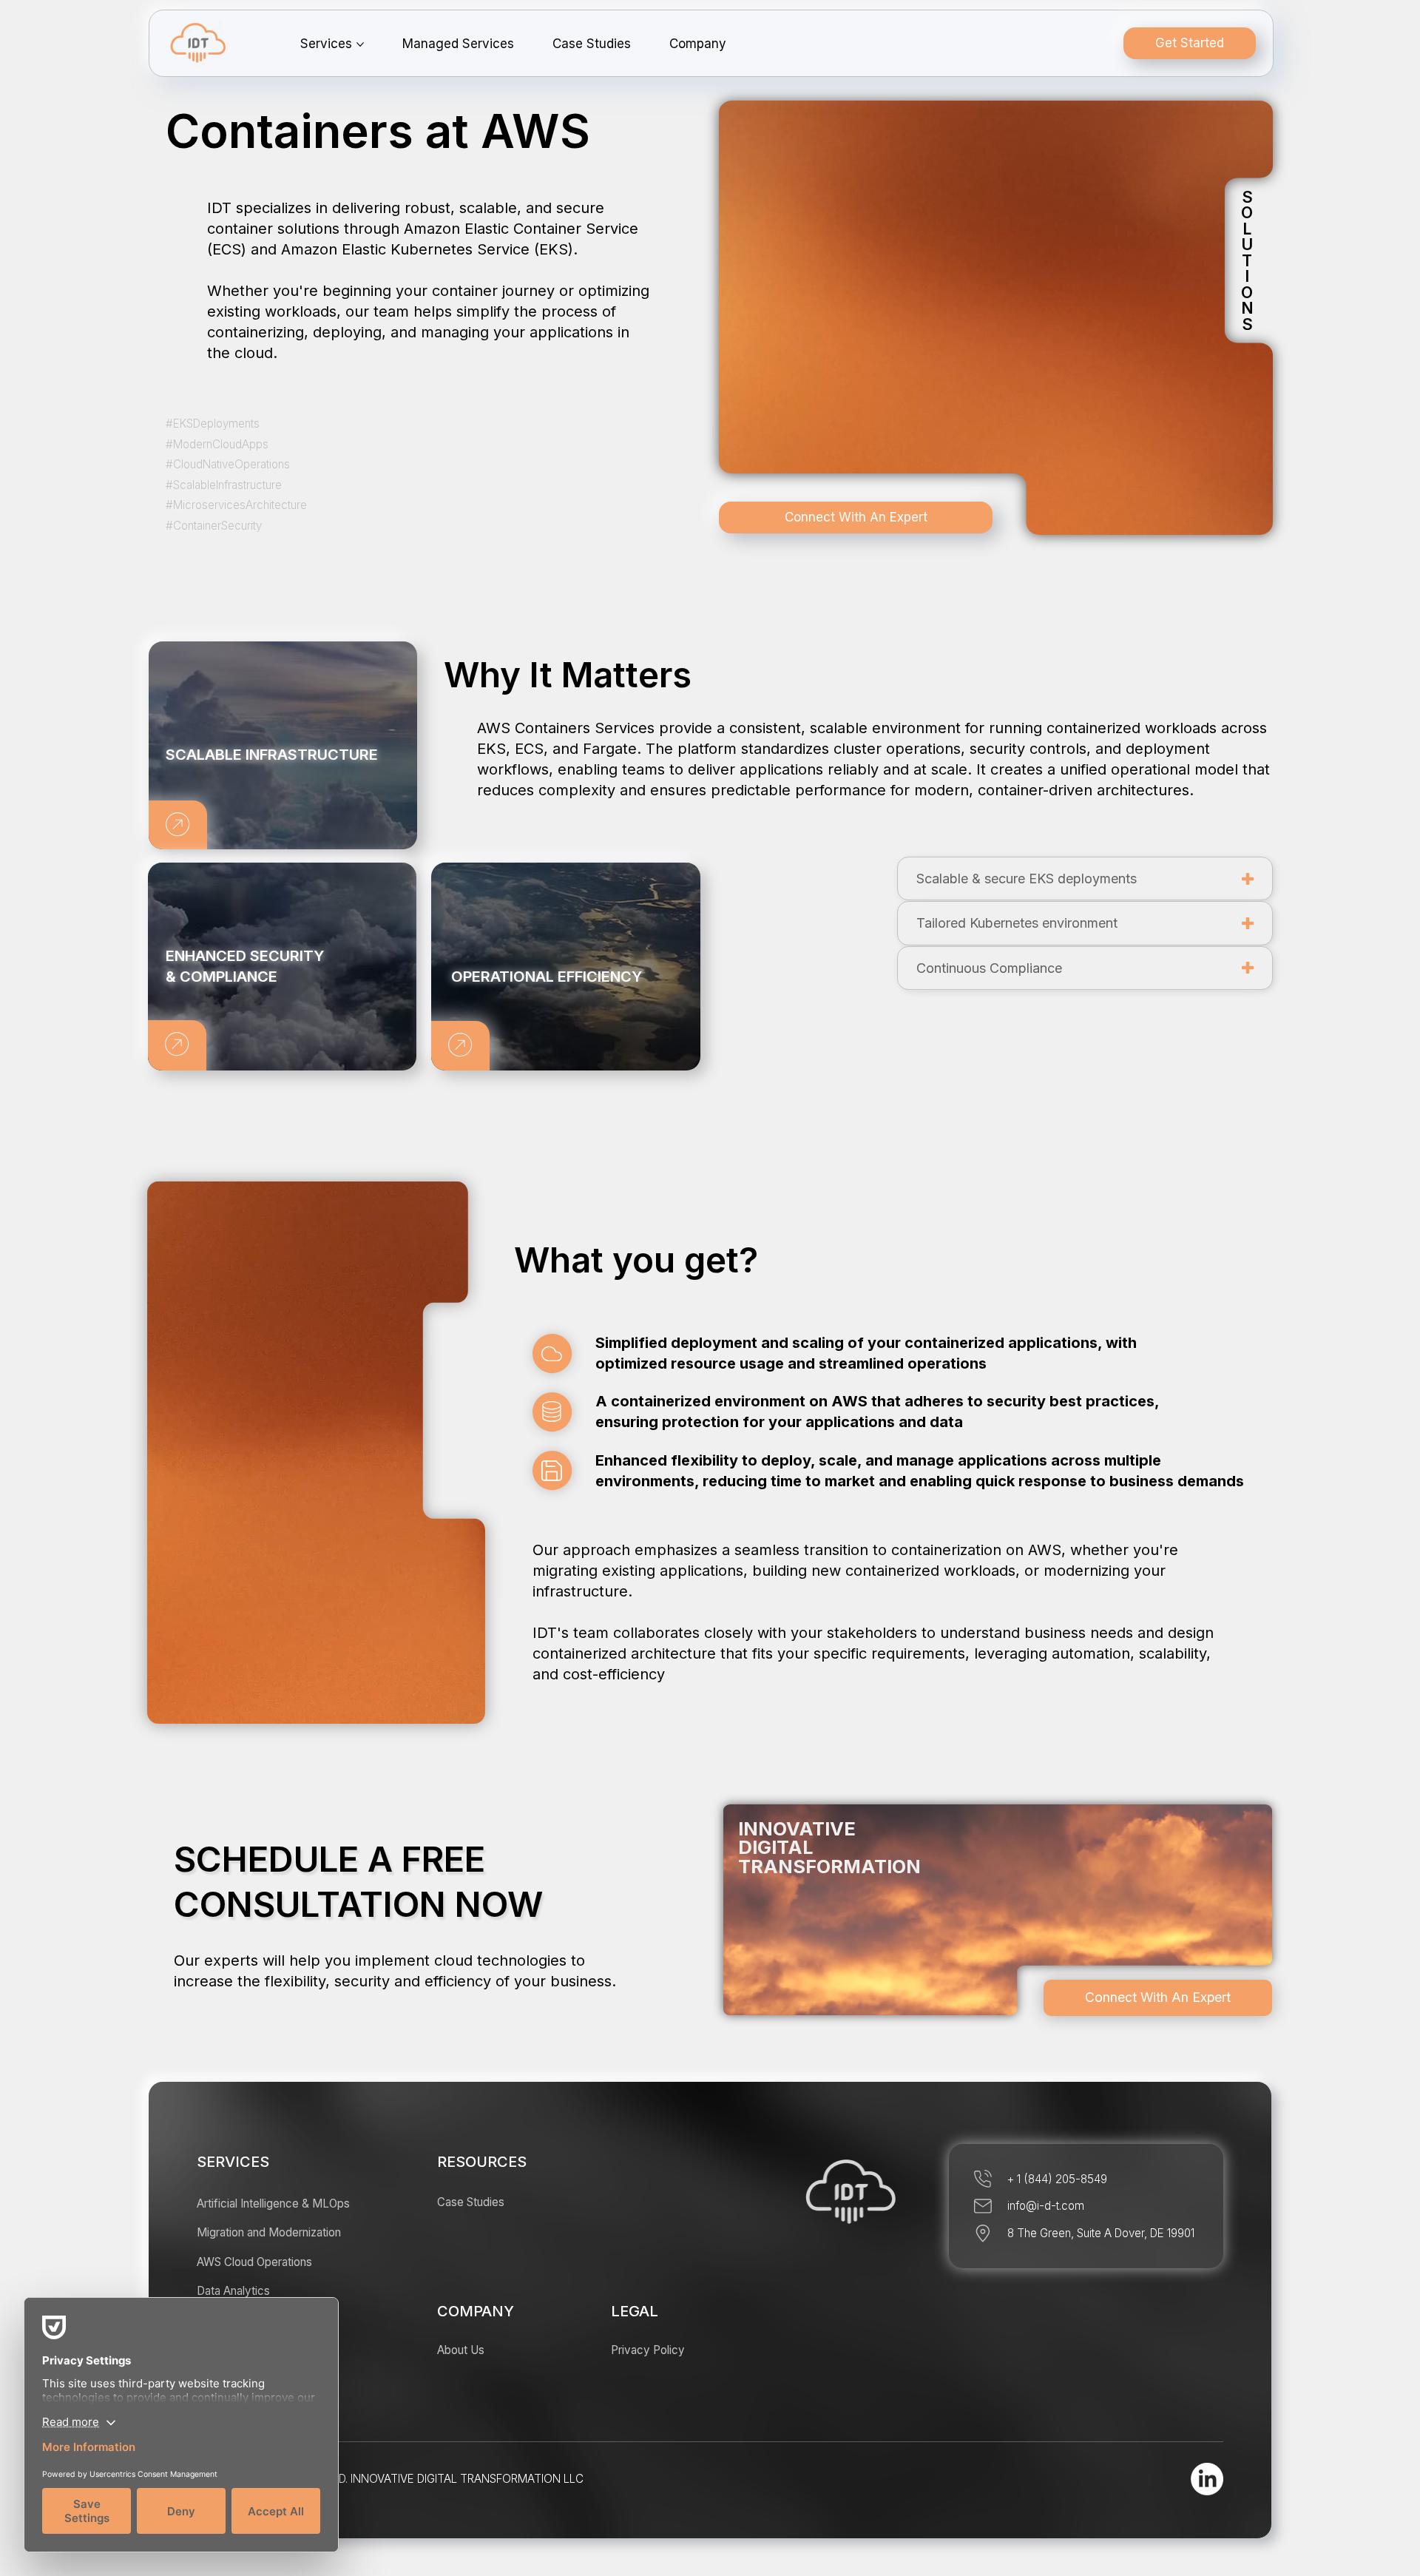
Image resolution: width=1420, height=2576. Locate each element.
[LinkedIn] (1207, 2479)
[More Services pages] (360, 44)
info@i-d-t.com (1046, 2206)
